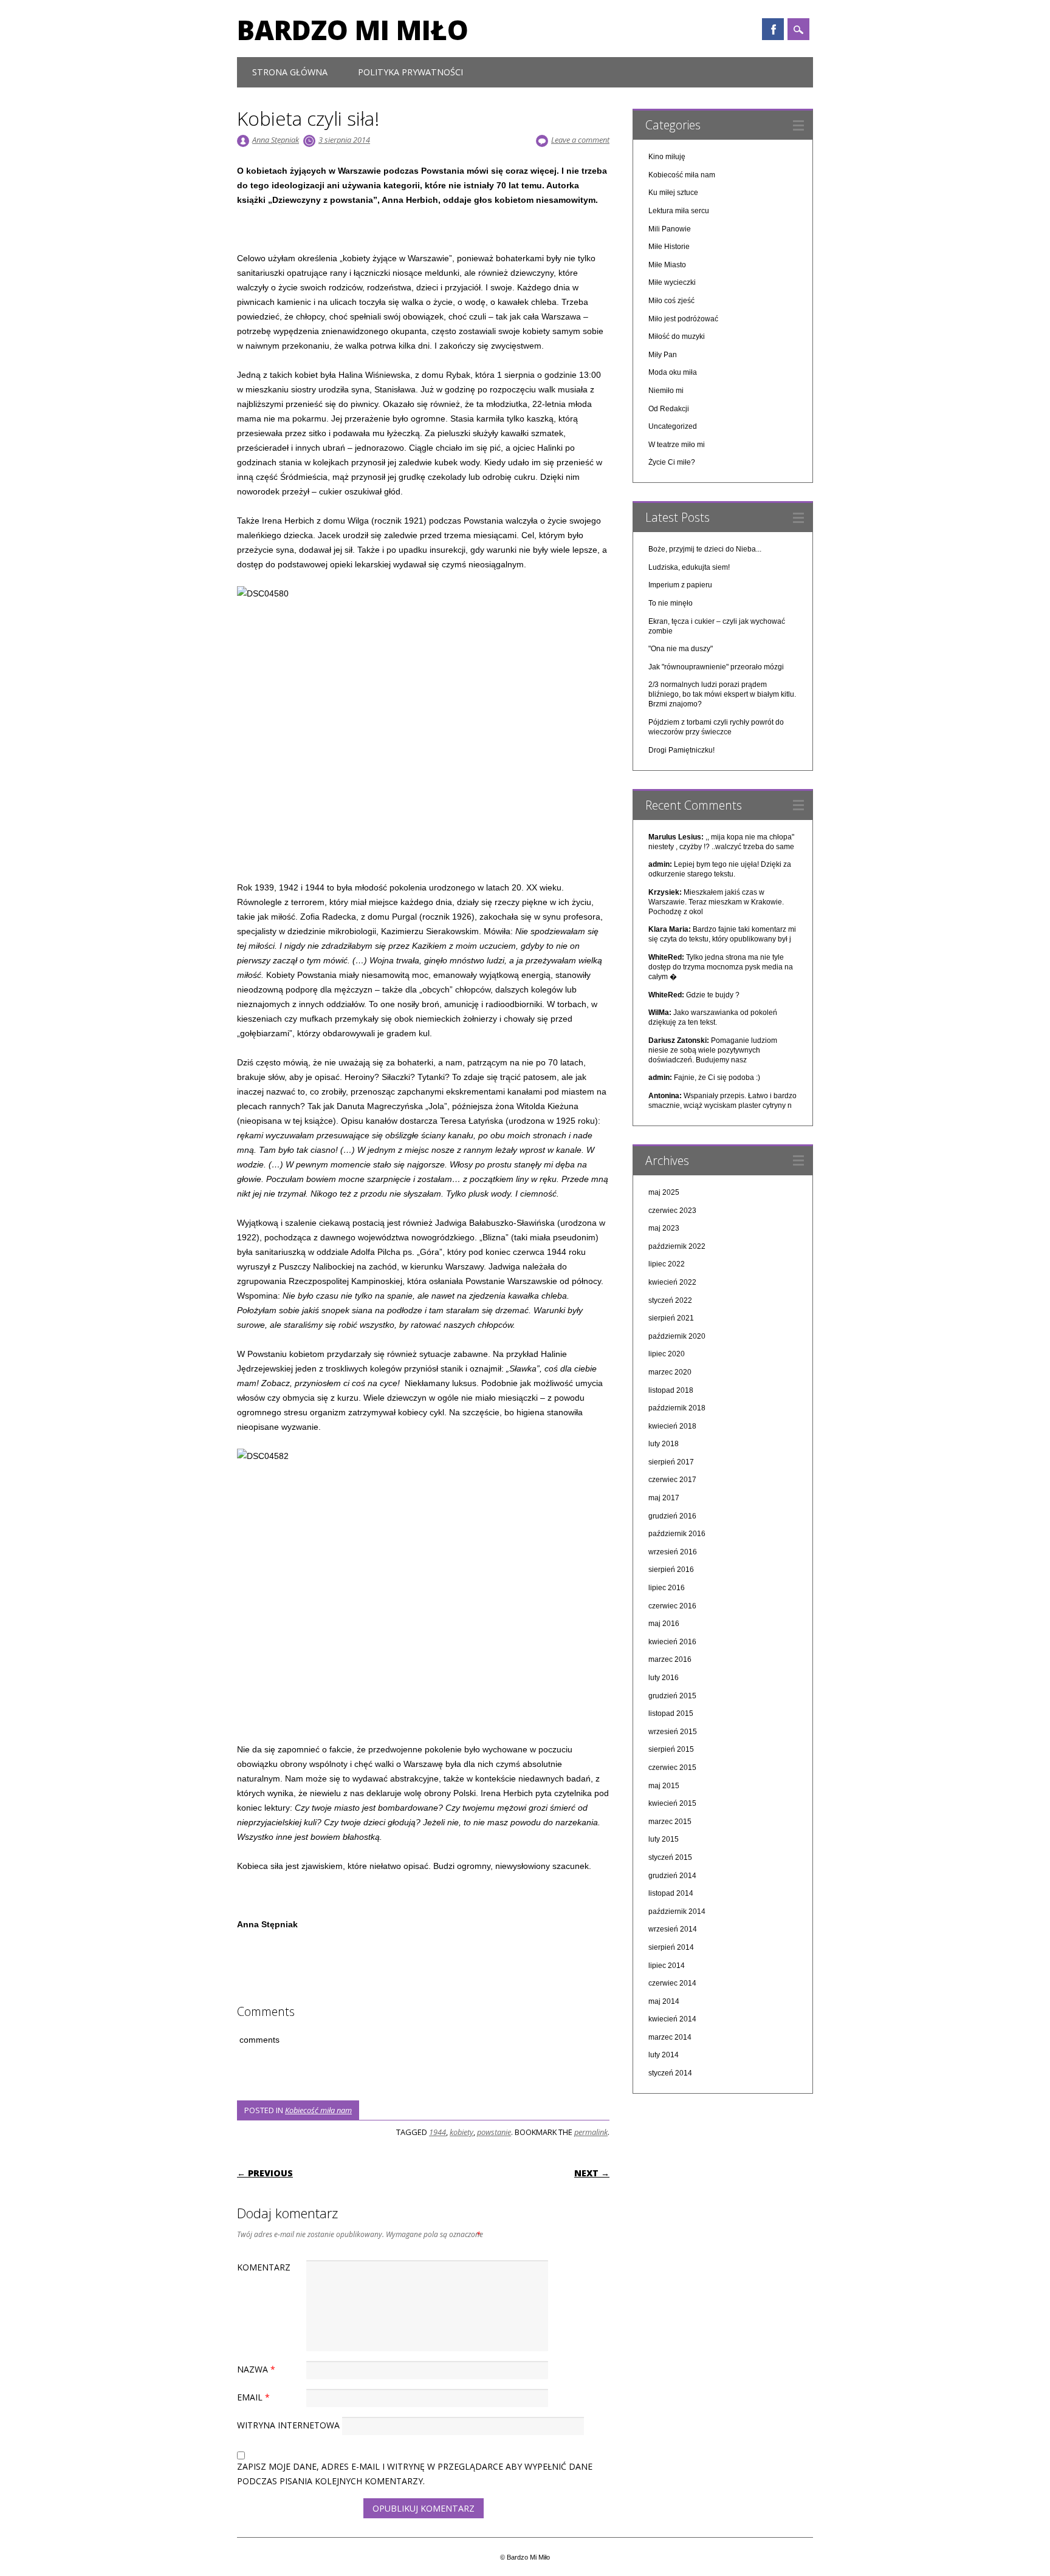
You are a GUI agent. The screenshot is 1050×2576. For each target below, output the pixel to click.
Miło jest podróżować (683, 319)
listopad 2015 (671, 1713)
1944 (437, 2132)
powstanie (494, 2132)
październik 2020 (677, 1336)
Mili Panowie (670, 229)
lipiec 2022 (667, 1264)
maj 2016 (664, 1624)
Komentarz (264, 2267)
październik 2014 (677, 1912)
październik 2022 (677, 1246)
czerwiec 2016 (672, 1606)
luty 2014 (664, 2055)
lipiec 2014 (667, 1966)
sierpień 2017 (671, 1462)
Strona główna (290, 72)
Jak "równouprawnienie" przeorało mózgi (716, 667)
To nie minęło (671, 603)
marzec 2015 (670, 1822)
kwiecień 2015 (672, 1803)
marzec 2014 (670, 2037)
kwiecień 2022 (672, 1282)
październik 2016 (677, 1534)
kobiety (462, 2132)
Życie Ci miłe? (672, 462)
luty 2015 (664, 1839)
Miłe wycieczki (672, 282)
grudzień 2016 (672, 1516)
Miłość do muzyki (677, 337)
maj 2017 (664, 1498)
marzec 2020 (670, 1372)
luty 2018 (664, 1444)
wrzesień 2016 (673, 1552)
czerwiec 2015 (672, 1768)
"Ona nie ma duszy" (681, 649)
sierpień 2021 (671, 1318)
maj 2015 (664, 1786)
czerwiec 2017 (672, 1480)
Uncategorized (673, 426)
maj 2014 (664, 2001)
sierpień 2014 (671, 1947)
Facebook (773, 29)
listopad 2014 (671, 1893)
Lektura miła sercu (679, 211)
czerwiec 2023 (672, 1211)
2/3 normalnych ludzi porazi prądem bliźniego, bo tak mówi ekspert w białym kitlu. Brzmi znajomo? (722, 694)
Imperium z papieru (680, 585)
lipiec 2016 (667, 1588)
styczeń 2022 (670, 1300)
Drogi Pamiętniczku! (681, 750)
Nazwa (256, 2369)
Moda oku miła (673, 372)
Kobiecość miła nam (318, 2110)
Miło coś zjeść (671, 301)
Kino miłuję (667, 157)
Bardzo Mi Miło (353, 30)
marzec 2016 (670, 1659)
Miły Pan (663, 355)
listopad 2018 (671, 1390)
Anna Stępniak (276, 140)
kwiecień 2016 (672, 1642)
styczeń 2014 (670, 2073)
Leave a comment (580, 140)
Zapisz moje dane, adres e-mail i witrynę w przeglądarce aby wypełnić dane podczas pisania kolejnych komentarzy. (415, 2474)
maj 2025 (664, 1192)
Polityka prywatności (410, 72)
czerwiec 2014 (672, 1983)
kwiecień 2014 (672, 2019)
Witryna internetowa (288, 2425)
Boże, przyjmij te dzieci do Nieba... (705, 549)
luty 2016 (664, 1678)
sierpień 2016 (671, 1570)
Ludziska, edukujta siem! (689, 567)
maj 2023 (664, 1228)
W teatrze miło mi (677, 445)
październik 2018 (677, 1408)
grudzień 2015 (672, 1696)
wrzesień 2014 (673, 1929)
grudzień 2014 (672, 1876)
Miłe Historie (669, 247)
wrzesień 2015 (673, 1732)
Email (253, 2397)
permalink (591, 2132)
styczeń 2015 (670, 1857)
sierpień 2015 (671, 1749)
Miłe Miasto (667, 265)
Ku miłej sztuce (673, 193)
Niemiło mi (666, 391)
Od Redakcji (669, 409)
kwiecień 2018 (672, 1426)
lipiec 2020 (667, 1354)
